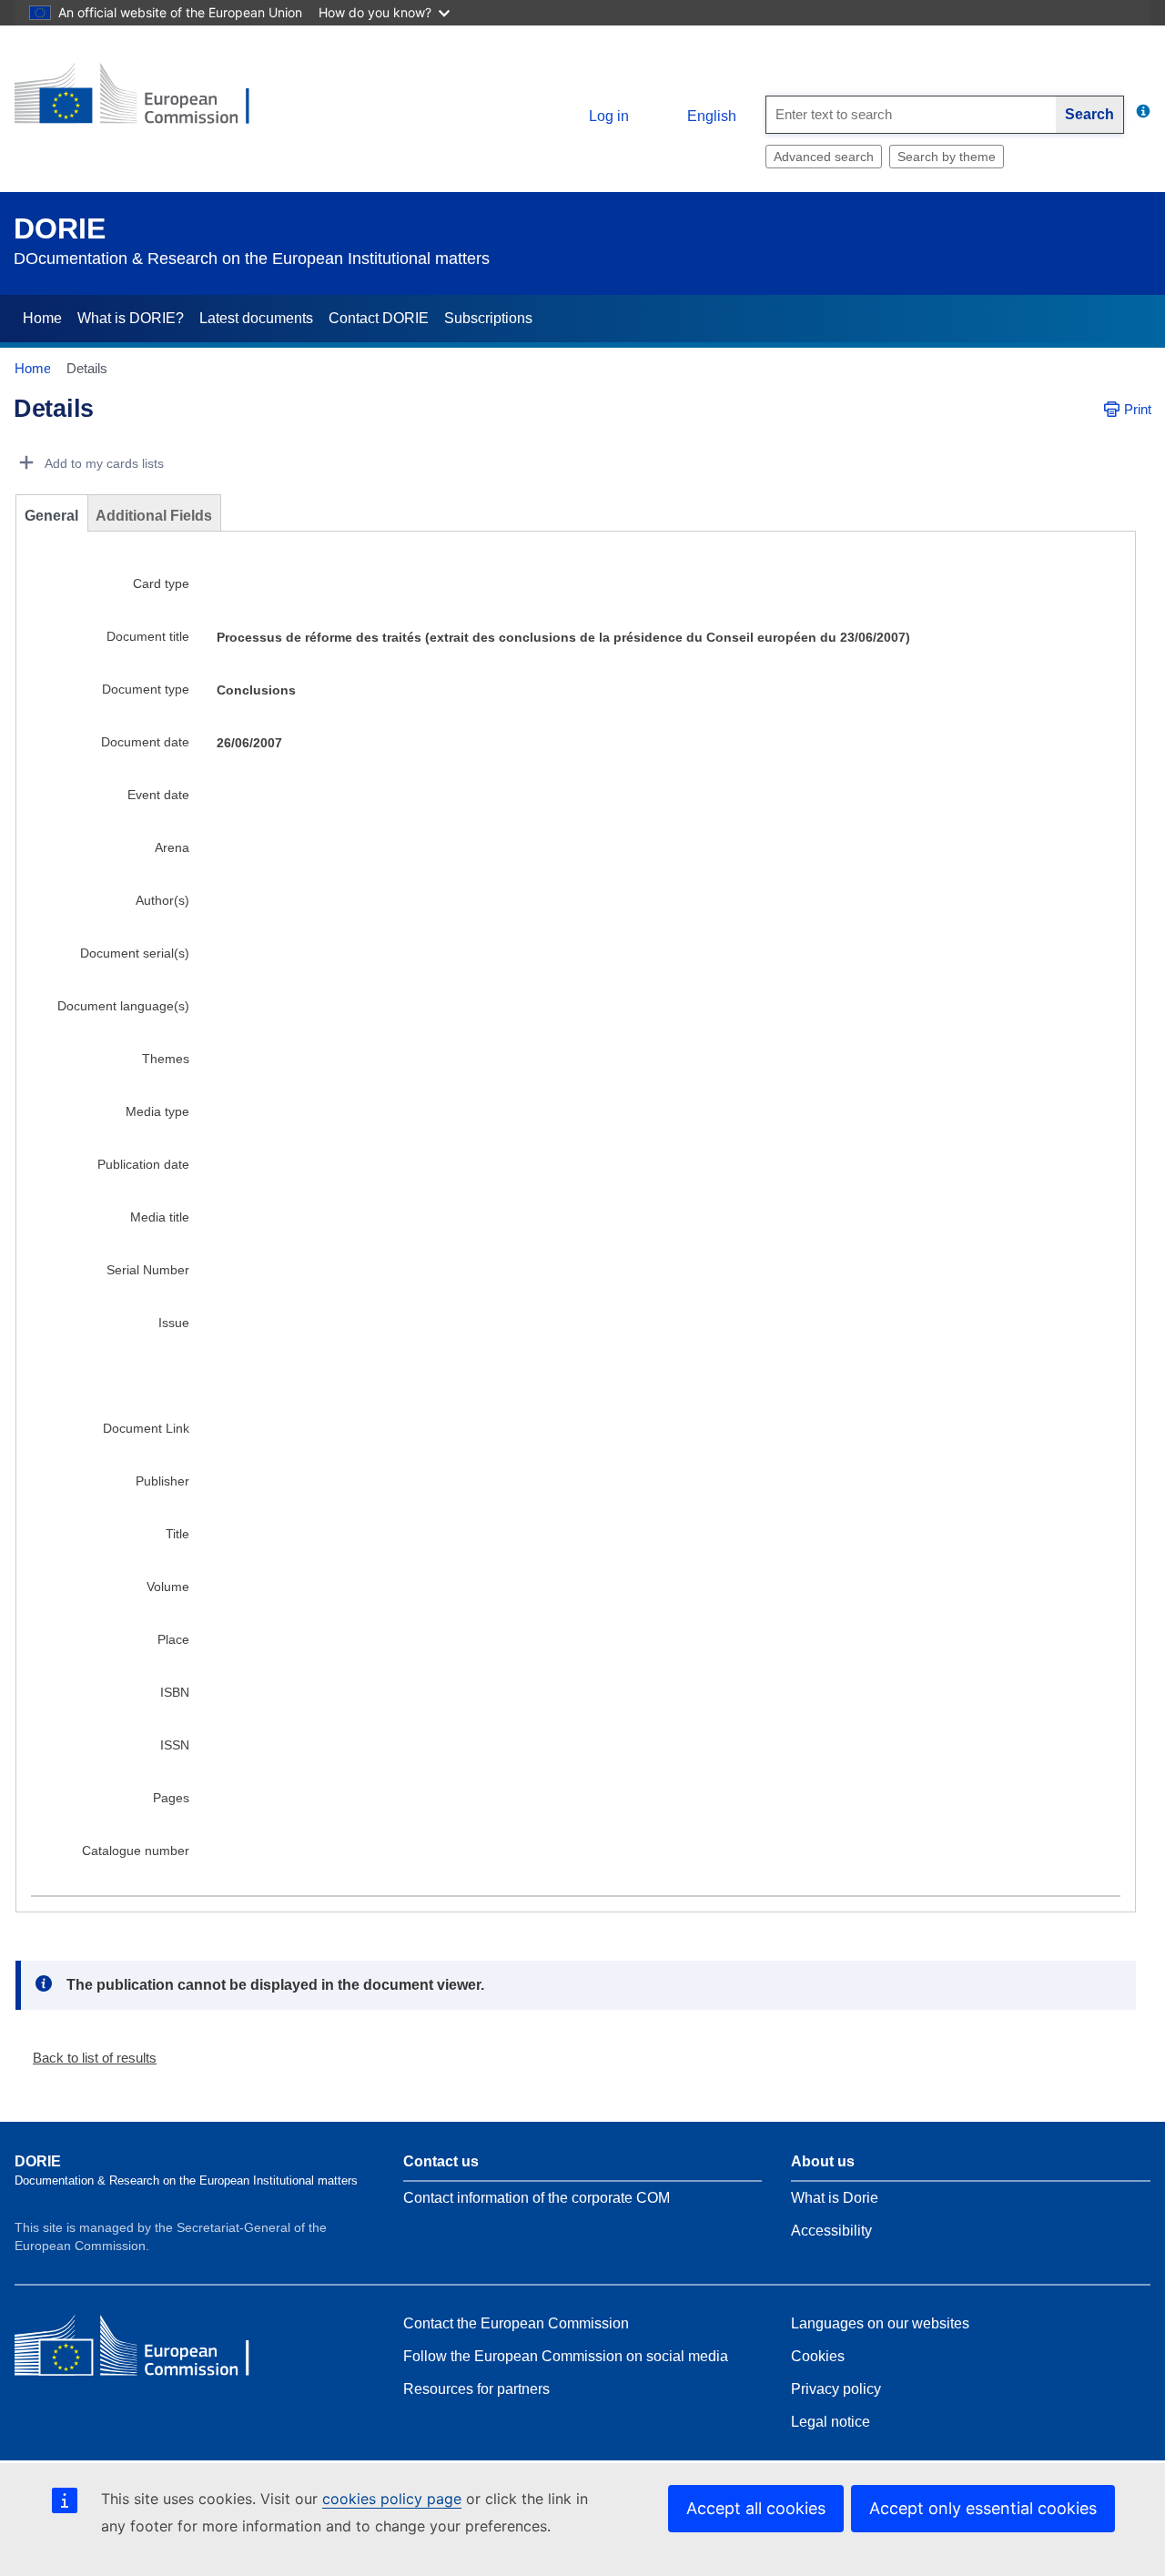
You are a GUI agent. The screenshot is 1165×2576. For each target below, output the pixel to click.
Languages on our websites (880, 2323)
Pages (171, 1798)
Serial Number (148, 1270)
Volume (168, 1587)
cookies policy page (392, 2499)
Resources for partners (476, 2389)
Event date (158, 795)
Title (177, 1534)
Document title (148, 636)
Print (1138, 409)
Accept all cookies (756, 2508)
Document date (145, 742)
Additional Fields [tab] (154, 516)
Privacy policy (836, 2389)
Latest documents (256, 318)
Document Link (146, 1428)
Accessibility (831, 2231)
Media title (160, 1217)
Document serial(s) (135, 953)
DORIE (60, 228)
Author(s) (162, 900)
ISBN (175, 1692)
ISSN (175, 1745)
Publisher (162, 1481)
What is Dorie (835, 2198)
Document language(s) (123, 1006)
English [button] (712, 116)
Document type (146, 689)
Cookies (818, 2356)
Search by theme (947, 157)
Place (173, 1639)
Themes (166, 1059)
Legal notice (831, 2422)
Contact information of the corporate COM (537, 2198)
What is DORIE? (131, 318)
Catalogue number (136, 1851)
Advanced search (824, 157)
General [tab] (51, 516)
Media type (157, 1111)
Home (42, 318)
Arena (172, 847)
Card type (161, 583)
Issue (174, 1323)
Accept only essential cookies (983, 2508)
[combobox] (911, 115)
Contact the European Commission (516, 2323)
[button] (87, 2058)
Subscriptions (488, 318)
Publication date (143, 1164)
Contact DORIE (379, 318)
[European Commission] (147, 101)
